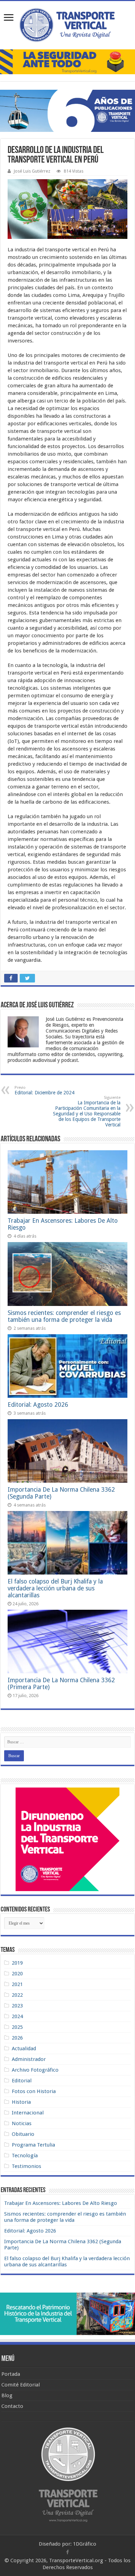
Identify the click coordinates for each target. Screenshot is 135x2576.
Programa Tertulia (33, 2145)
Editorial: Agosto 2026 (38, 1405)
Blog (7, 2395)
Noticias (22, 2123)
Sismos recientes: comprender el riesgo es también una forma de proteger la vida (64, 1316)
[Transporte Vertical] (67, 24)
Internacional (28, 2113)
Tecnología (25, 2156)
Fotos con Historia (34, 2091)
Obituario (23, 2134)
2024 (17, 2016)
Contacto (12, 2406)
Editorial (22, 2081)
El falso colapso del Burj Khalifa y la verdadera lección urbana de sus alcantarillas (55, 1588)
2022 (17, 1995)
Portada (11, 2374)
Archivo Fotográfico (35, 2070)
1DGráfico (85, 2544)
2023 (17, 2006)
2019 (17, 1963)
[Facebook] (67, 2552)
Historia (21, 2102)
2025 (17, 2027)
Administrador (29, 2059)
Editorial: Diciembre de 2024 (44, 1090)
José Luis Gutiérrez (32, 171)
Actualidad (24, 2049)
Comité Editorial (21, 2385)
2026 (17, 2038)
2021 (17, 1984)
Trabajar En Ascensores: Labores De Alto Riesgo (61, 2203)
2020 (17, 1974)
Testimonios (26, 2166)
